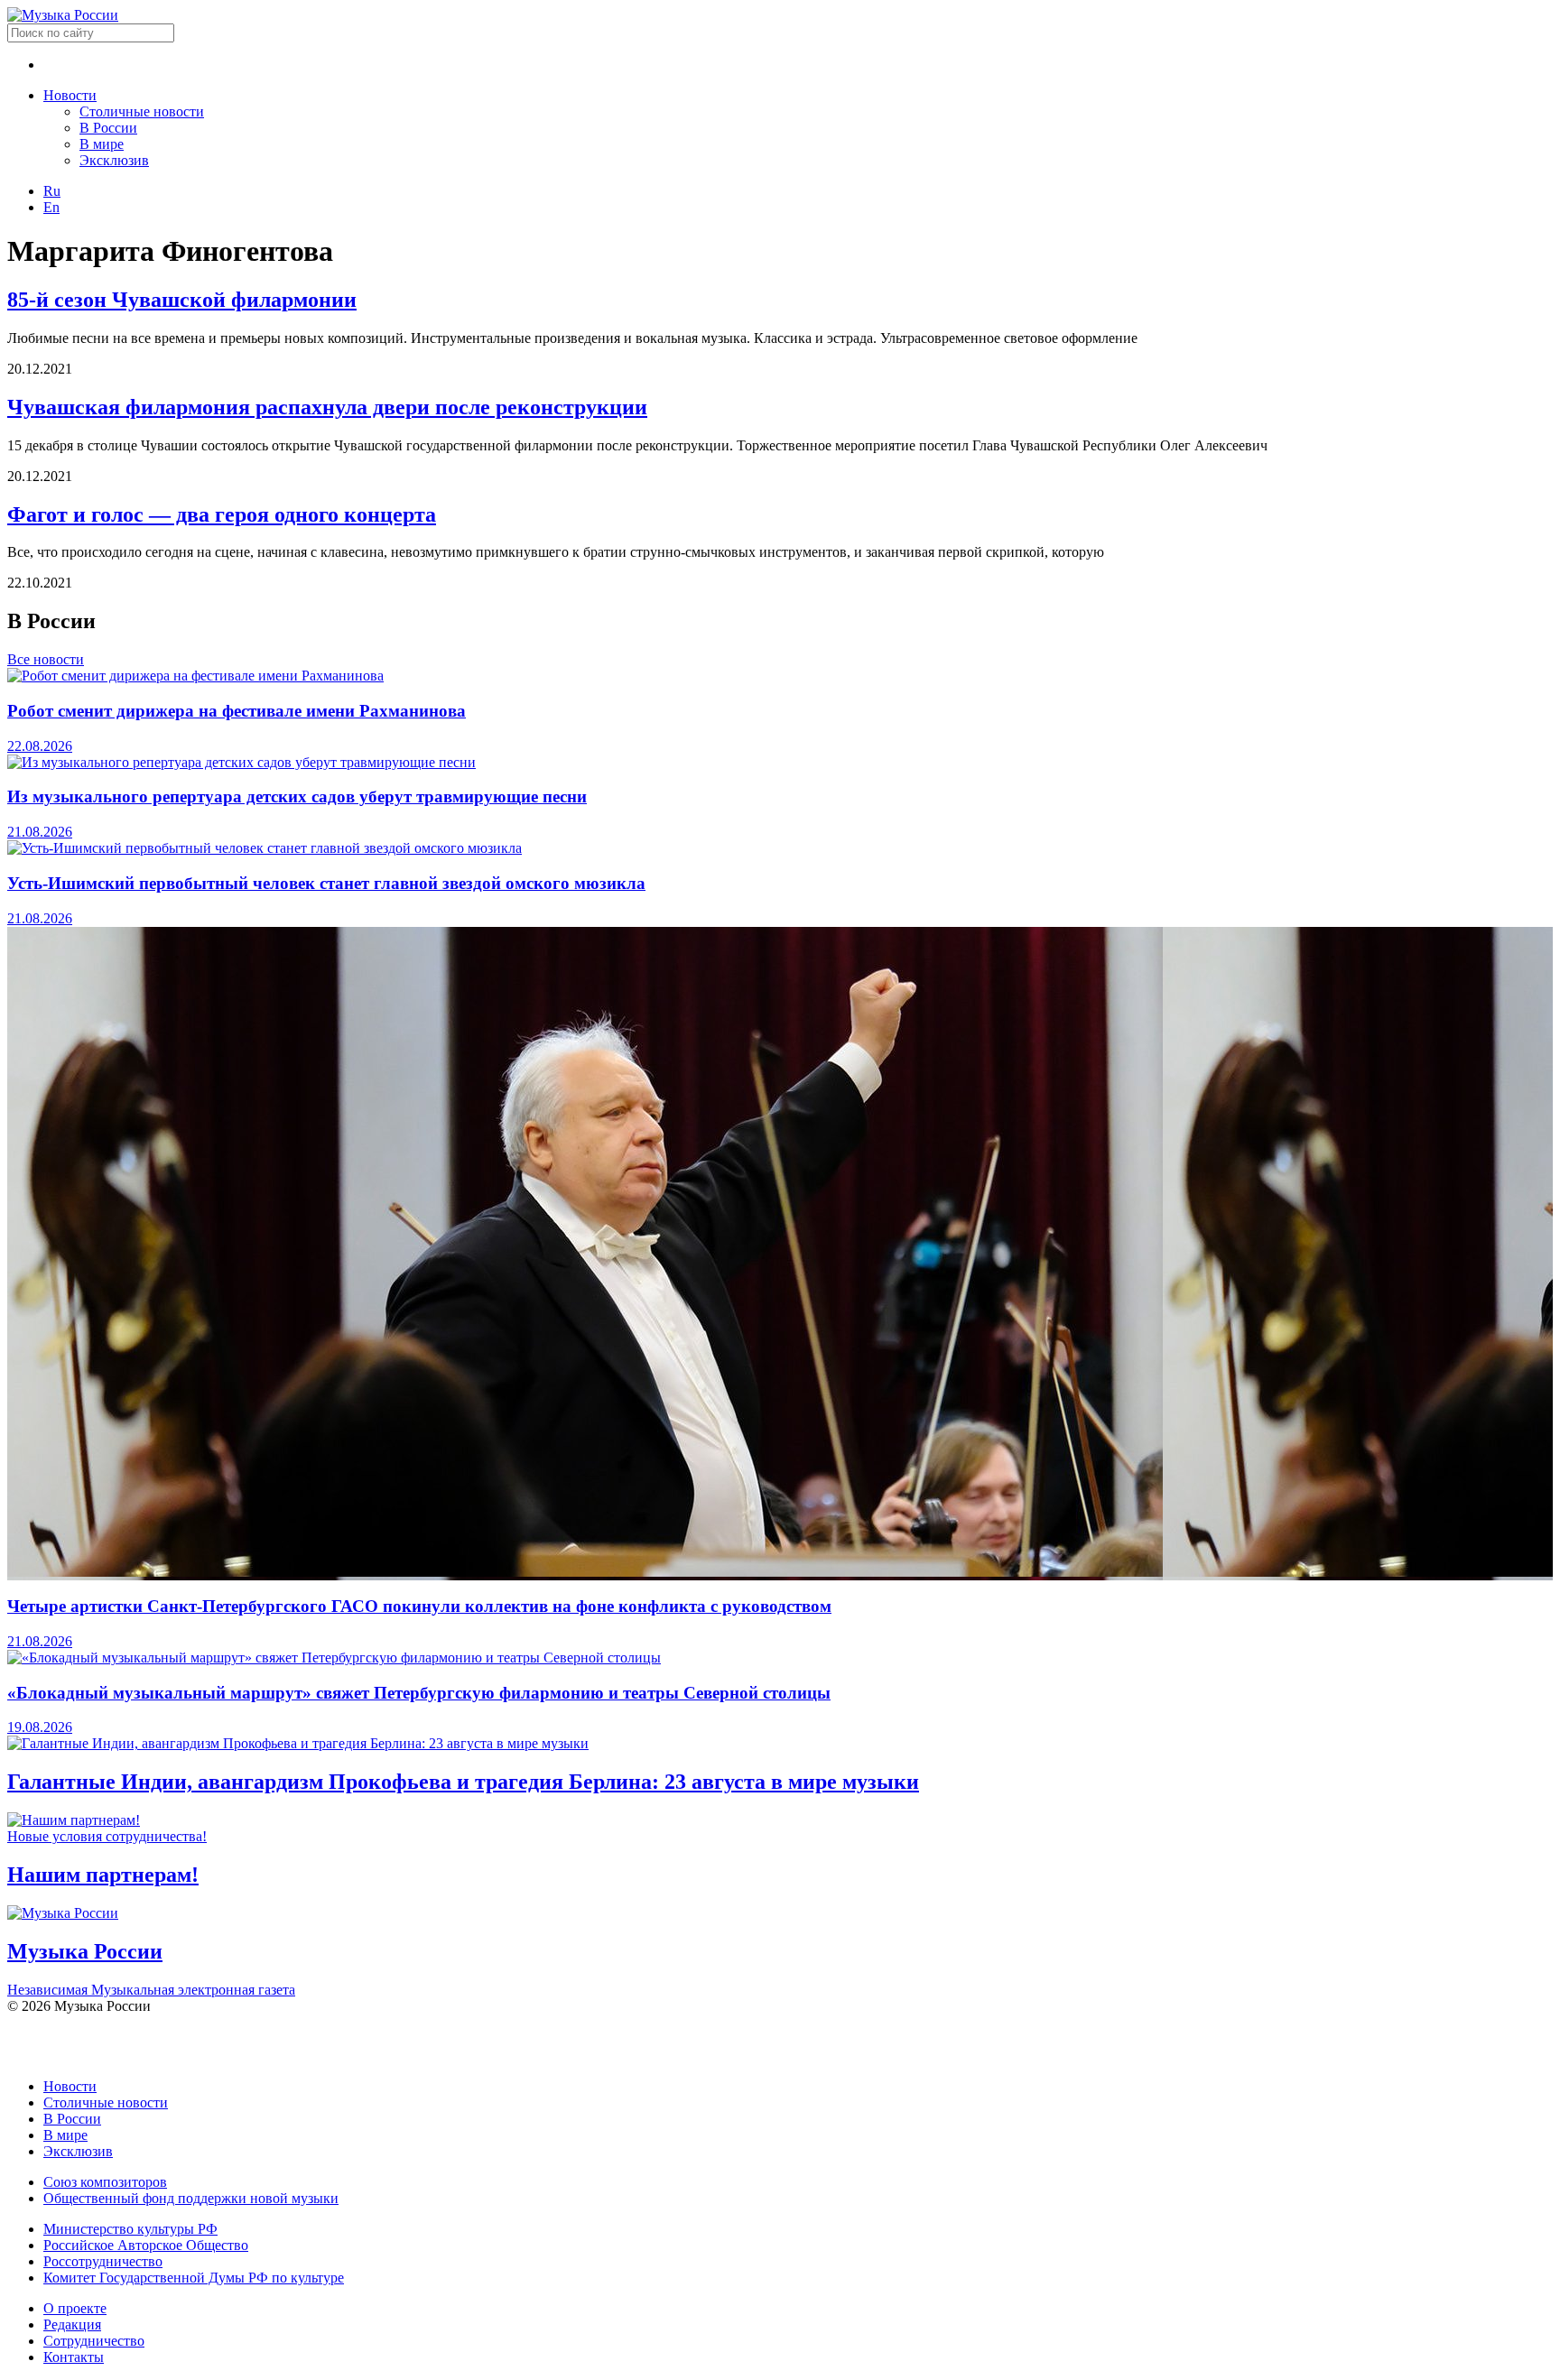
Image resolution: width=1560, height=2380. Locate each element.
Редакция (72, 2324)
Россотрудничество (103, 2261)
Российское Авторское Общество (146, 2245)
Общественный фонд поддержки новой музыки (191, 2198)
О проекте (75, 2308)
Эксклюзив (114, 160)
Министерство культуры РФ (130, 2229)
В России (108, 128)
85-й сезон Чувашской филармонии (182, 300)
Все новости (46, 659)
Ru (52, 191)
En (51, 207)
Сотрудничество (94, 2341)
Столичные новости (142, 111)
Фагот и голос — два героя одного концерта (222, 514)
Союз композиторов (105, 2182)
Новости (70, 95)
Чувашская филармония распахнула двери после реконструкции (327, 407)
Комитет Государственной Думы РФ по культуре (194, 2278)
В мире (102, 144)
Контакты (74, 2357)
